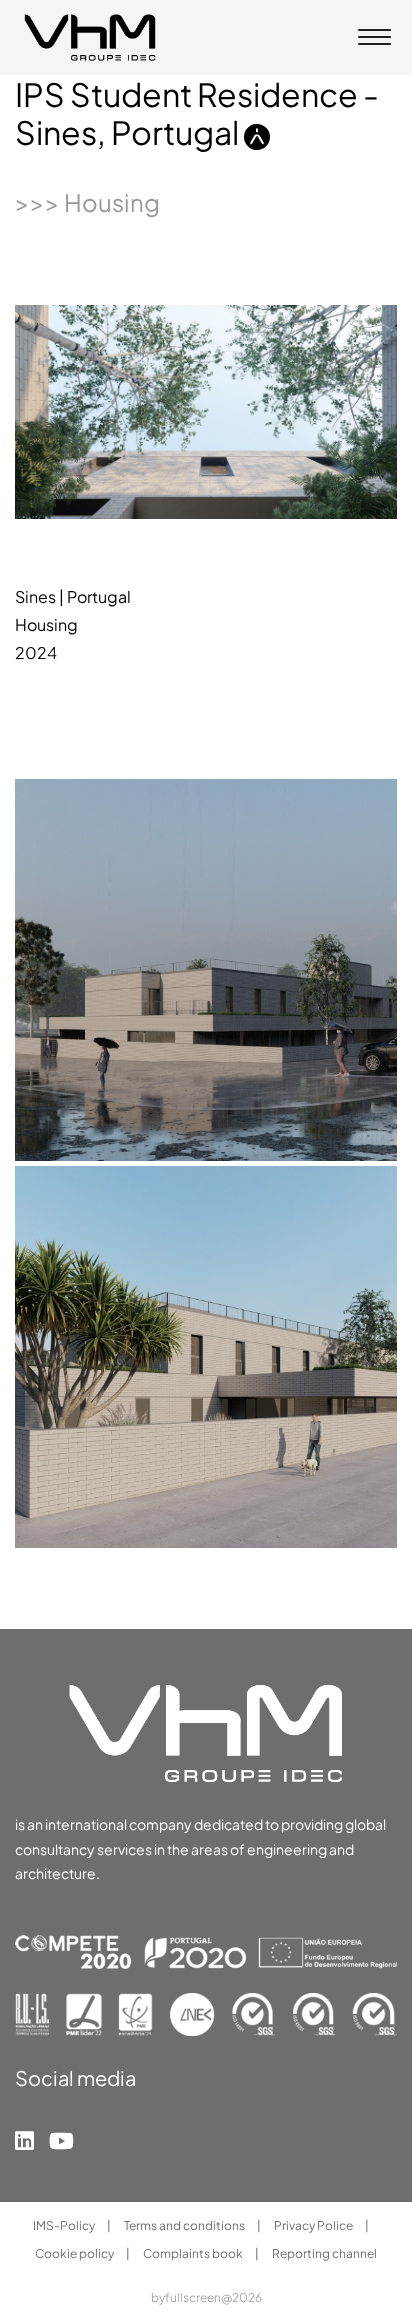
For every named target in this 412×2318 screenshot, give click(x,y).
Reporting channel (324, 2253)
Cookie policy (75, 2253)
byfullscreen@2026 (206, 2297)
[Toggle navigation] (374, 39)
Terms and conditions (185, 2225)
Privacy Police (314, 2225)
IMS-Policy (65, 2225)
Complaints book (194, 2253)
